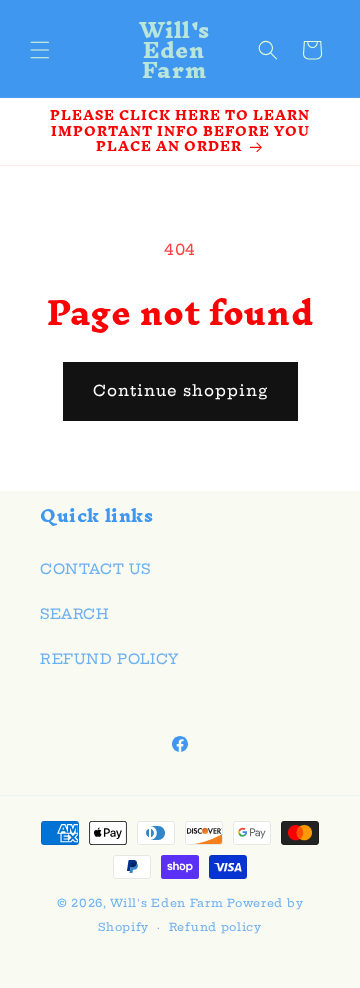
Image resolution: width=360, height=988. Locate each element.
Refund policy (215, 927)
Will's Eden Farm (166, 903)
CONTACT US (95, 569)
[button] (40, 50)
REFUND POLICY (109, 659)
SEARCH (74, 614)
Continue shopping (180, 390)
